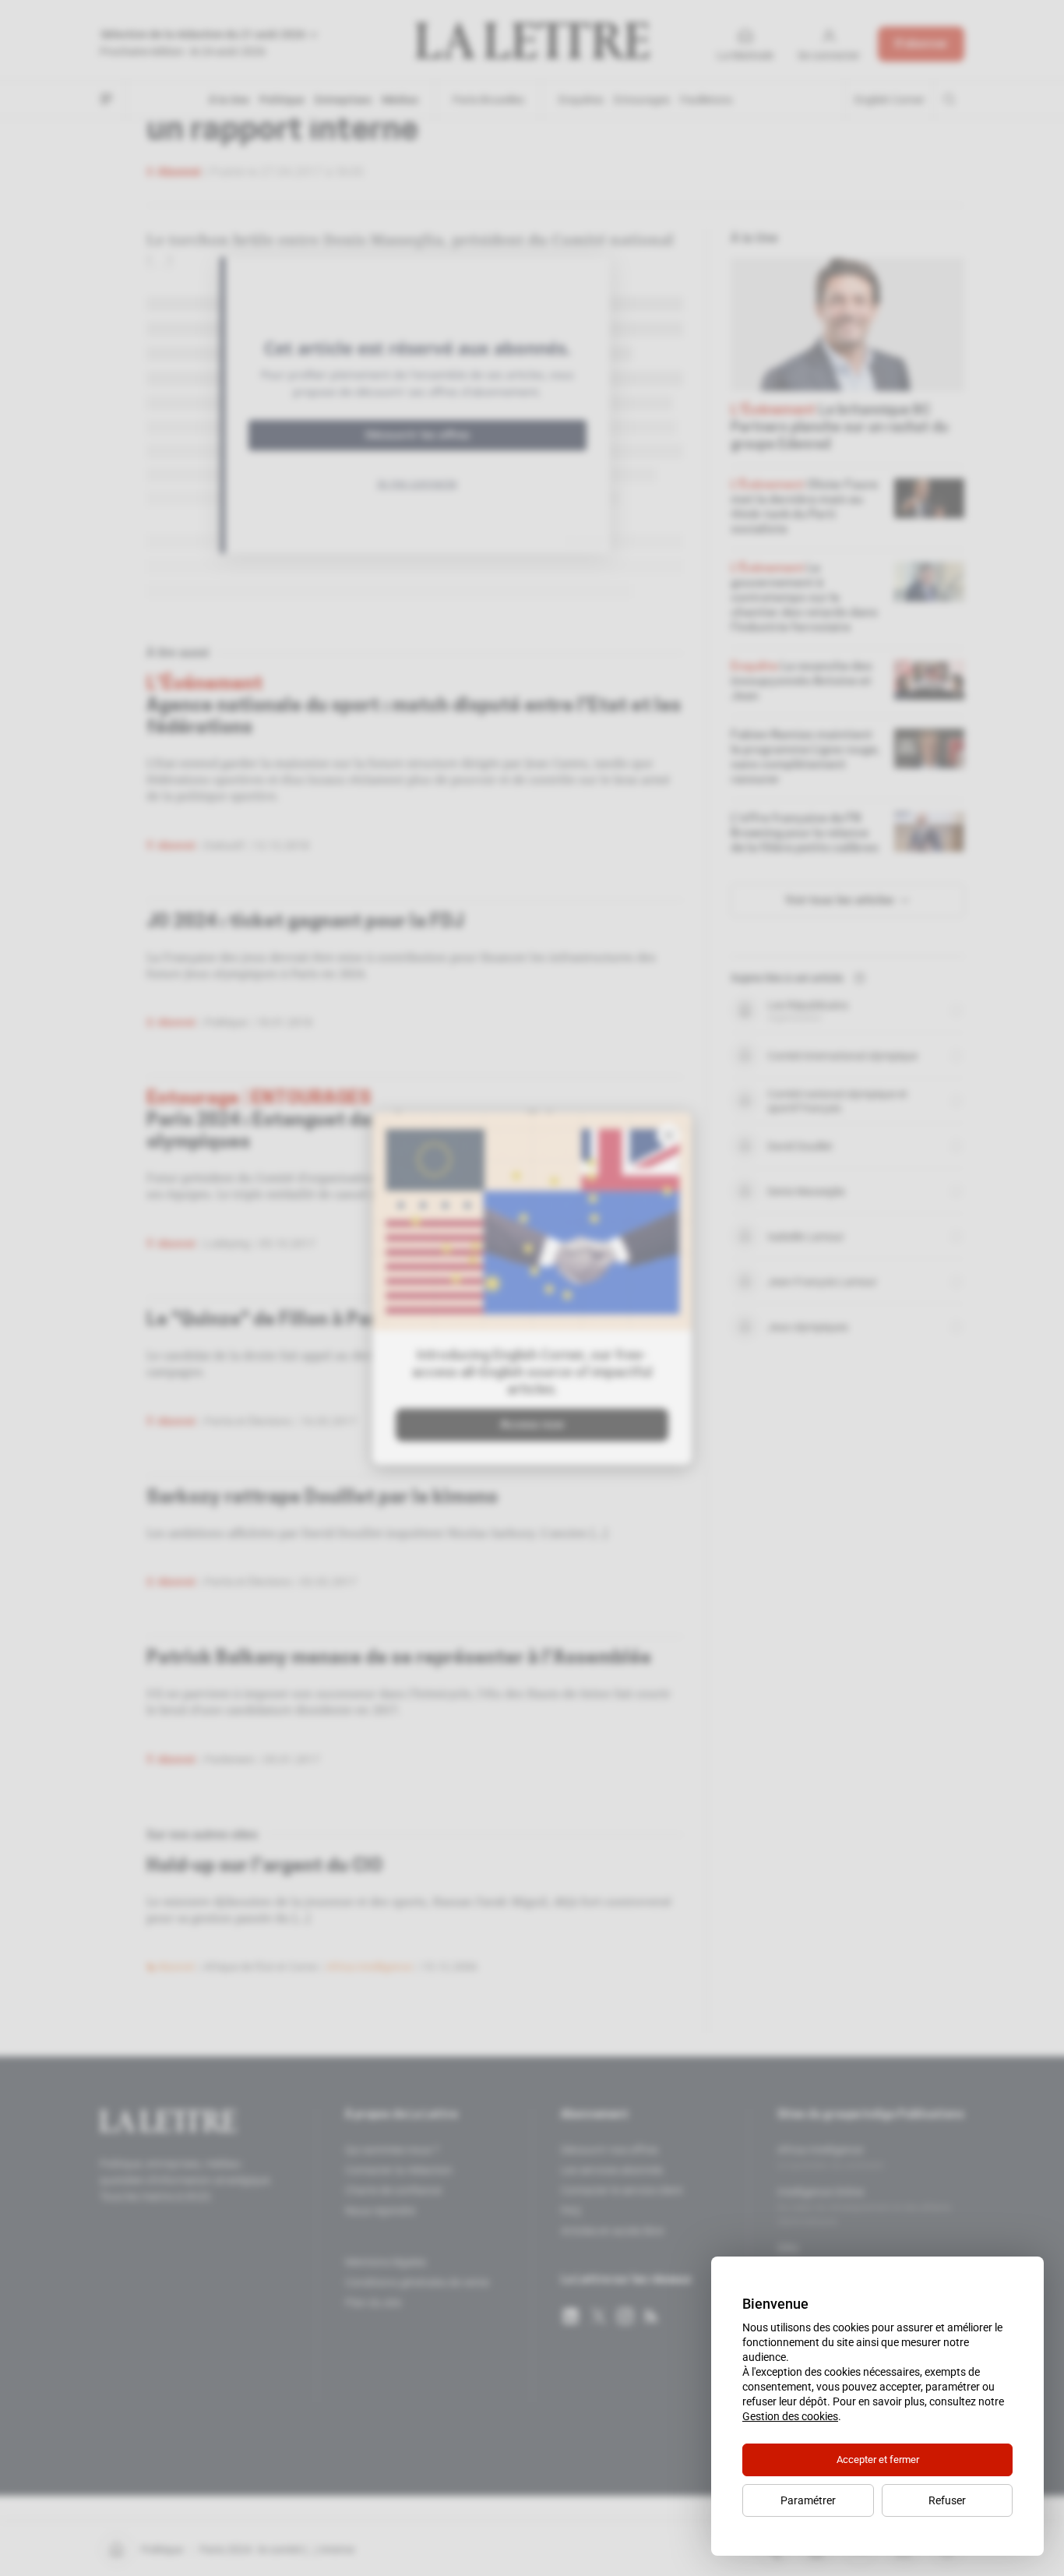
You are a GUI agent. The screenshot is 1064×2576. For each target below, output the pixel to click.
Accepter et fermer (878, 2460)
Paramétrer (808, 2500)
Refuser (947, 2500)
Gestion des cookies (790, 2416)
